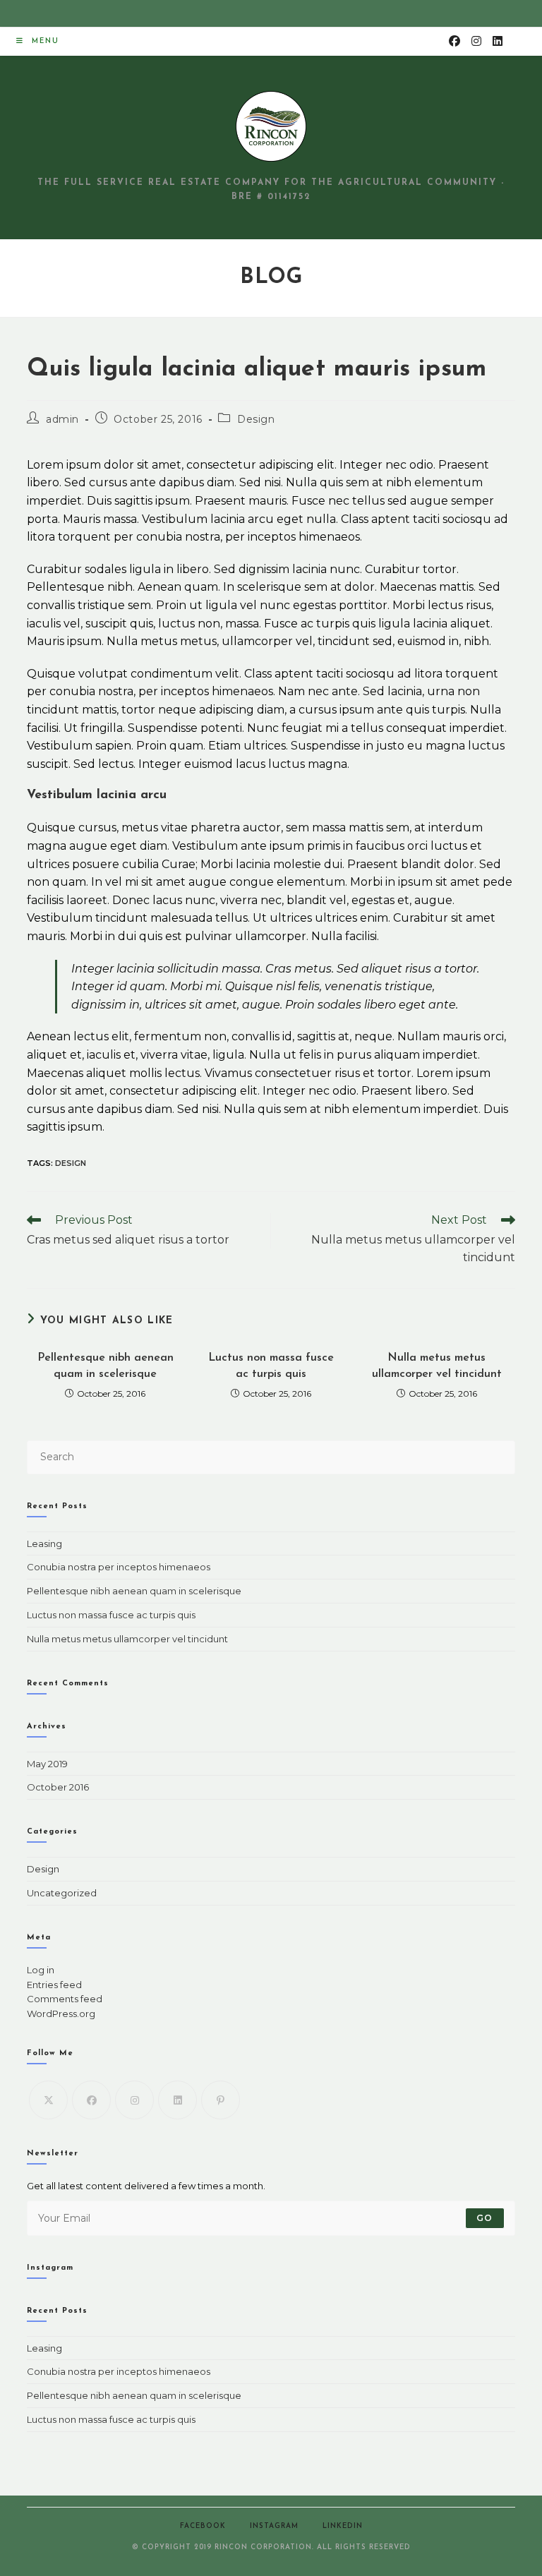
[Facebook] (91, 2100)
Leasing (44, 1543)
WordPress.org (61, 2014)
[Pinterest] (221, 2100)
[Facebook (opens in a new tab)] (454, 41)
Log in (41, 1970)
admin (62, 419)
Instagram (274, 2526)
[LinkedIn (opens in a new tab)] (498, 41)
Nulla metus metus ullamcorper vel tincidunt (437, 1366)
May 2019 (47, 1764)
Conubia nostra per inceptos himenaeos (119, 1567)
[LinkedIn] (177, 2100)
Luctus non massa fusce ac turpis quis (271, 1366)
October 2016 (58, 1787)
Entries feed (54, 1985)
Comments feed (65, 1999)
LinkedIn (343, 2526)
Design (256, 419)
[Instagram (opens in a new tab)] (476, 41)
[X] (48, 2100)
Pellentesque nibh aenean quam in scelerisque (106, 1366)
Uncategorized (62, 1893)
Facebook (203, 2526)
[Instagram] (134, 2100)
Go (484, 2218)
